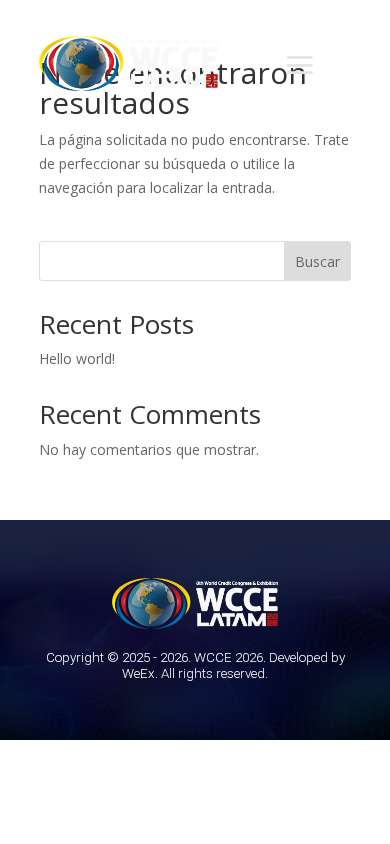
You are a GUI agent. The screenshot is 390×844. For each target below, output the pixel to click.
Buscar (317, 261)
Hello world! (77, 358)
